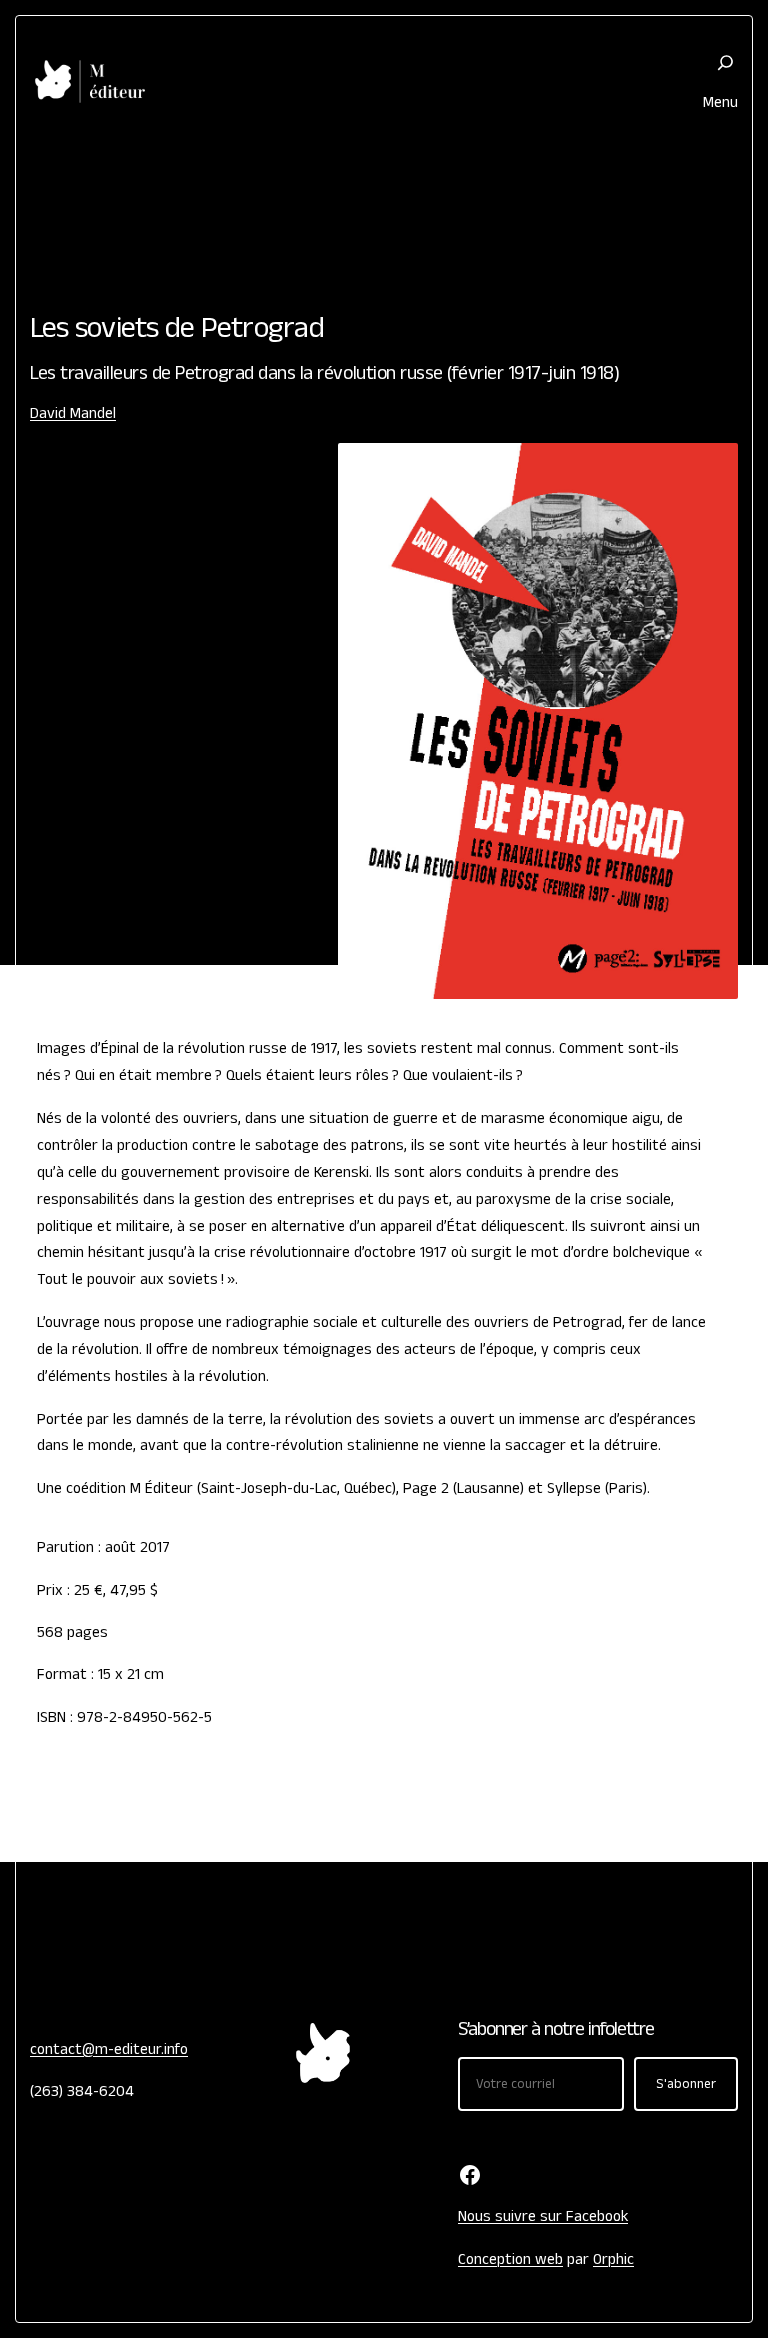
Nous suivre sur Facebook (543, 2216)
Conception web (510, 2259)
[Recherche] (725, 62)
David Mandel (73, 413)
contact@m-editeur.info (109, 2049)
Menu (720, 102)
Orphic (613, 2259)
